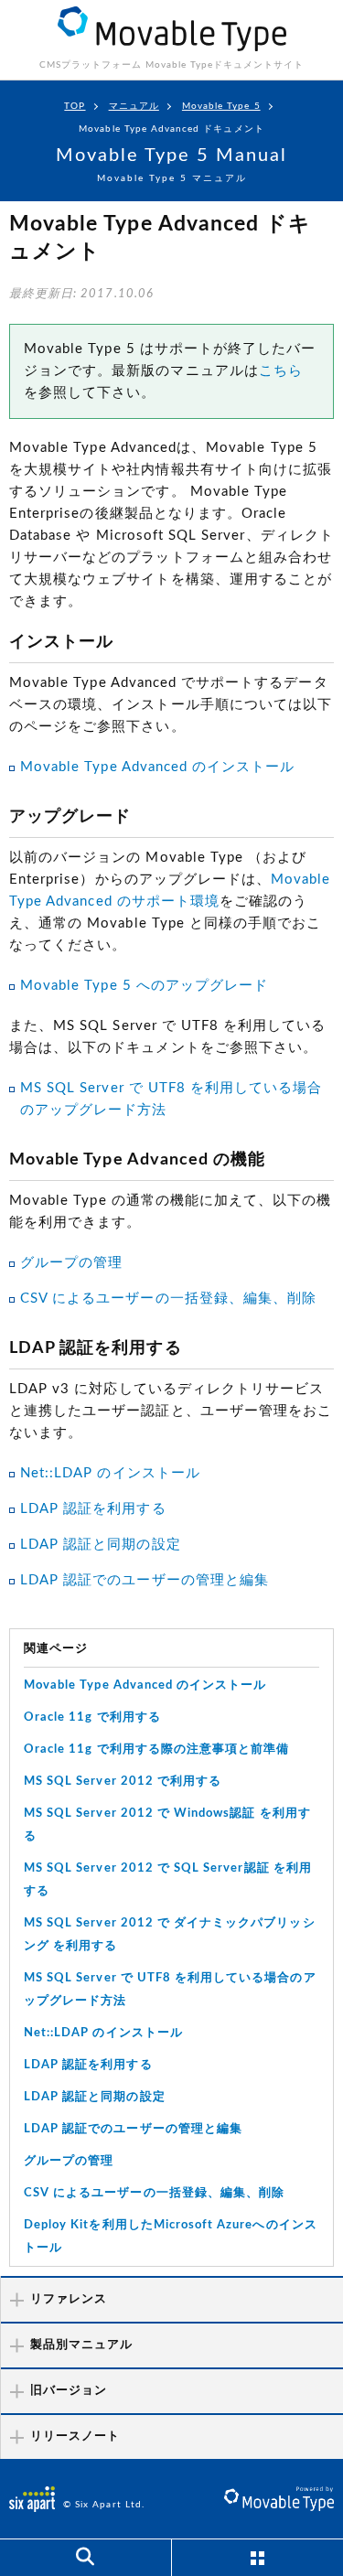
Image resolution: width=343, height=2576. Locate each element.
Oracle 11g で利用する (92, 1717)
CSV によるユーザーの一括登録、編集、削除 (168, 1299)
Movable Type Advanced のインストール (157, 767)
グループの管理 (71, 1263)
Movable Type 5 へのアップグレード (144, 986)
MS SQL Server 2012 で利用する (123, 1782)
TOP (75, 106)
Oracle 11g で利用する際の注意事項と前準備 (156, 1750)
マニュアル (134, 106)
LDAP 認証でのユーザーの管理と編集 (145, 1580)
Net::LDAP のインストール (110, 1473)
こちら (281, 371)
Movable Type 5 (221, 106)
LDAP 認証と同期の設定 (101, 1545)
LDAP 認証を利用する (93, 1509)
